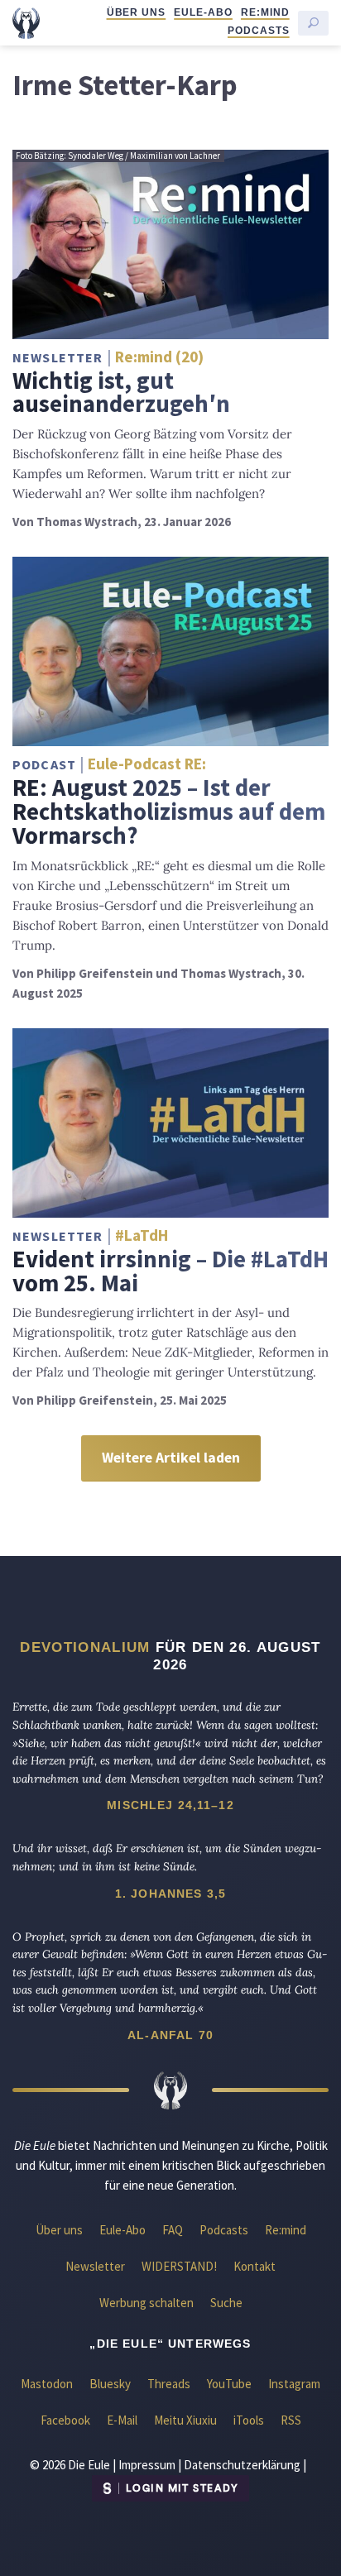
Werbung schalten (146, 2303)
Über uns (137, 12)
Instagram (294, 2384)
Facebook (65, 2420)
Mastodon (47, 2384)
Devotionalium (85, 1647)
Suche (226, 2303)
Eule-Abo (203, 12)
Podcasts (259, 31)
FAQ (173, 2230)
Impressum (147, 2465)
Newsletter (95, 2266)
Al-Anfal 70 (170, 2035)
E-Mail (122, 2420)
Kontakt (255, 2266)
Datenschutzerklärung (242, 2465)
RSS (291, 2420)
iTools (249, 2420)
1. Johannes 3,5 (170, 1894)
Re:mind (265, 12)
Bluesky (110, 2384)
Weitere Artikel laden (171, 1458)
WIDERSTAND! (179, 2266)
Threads (169, 2384)
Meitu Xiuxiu (185, 2420)
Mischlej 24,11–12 (170, 1805)
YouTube (229, 2384)
